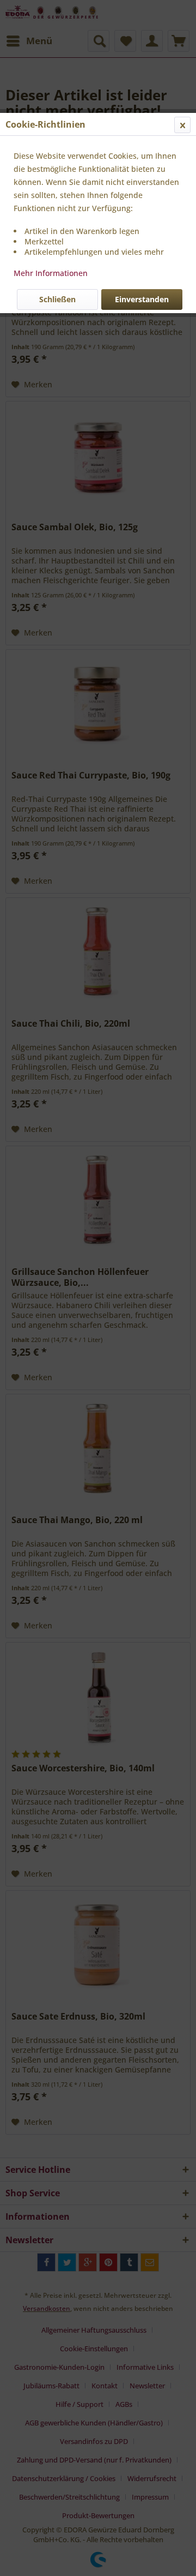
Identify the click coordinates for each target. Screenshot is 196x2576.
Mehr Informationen (51, 273)
